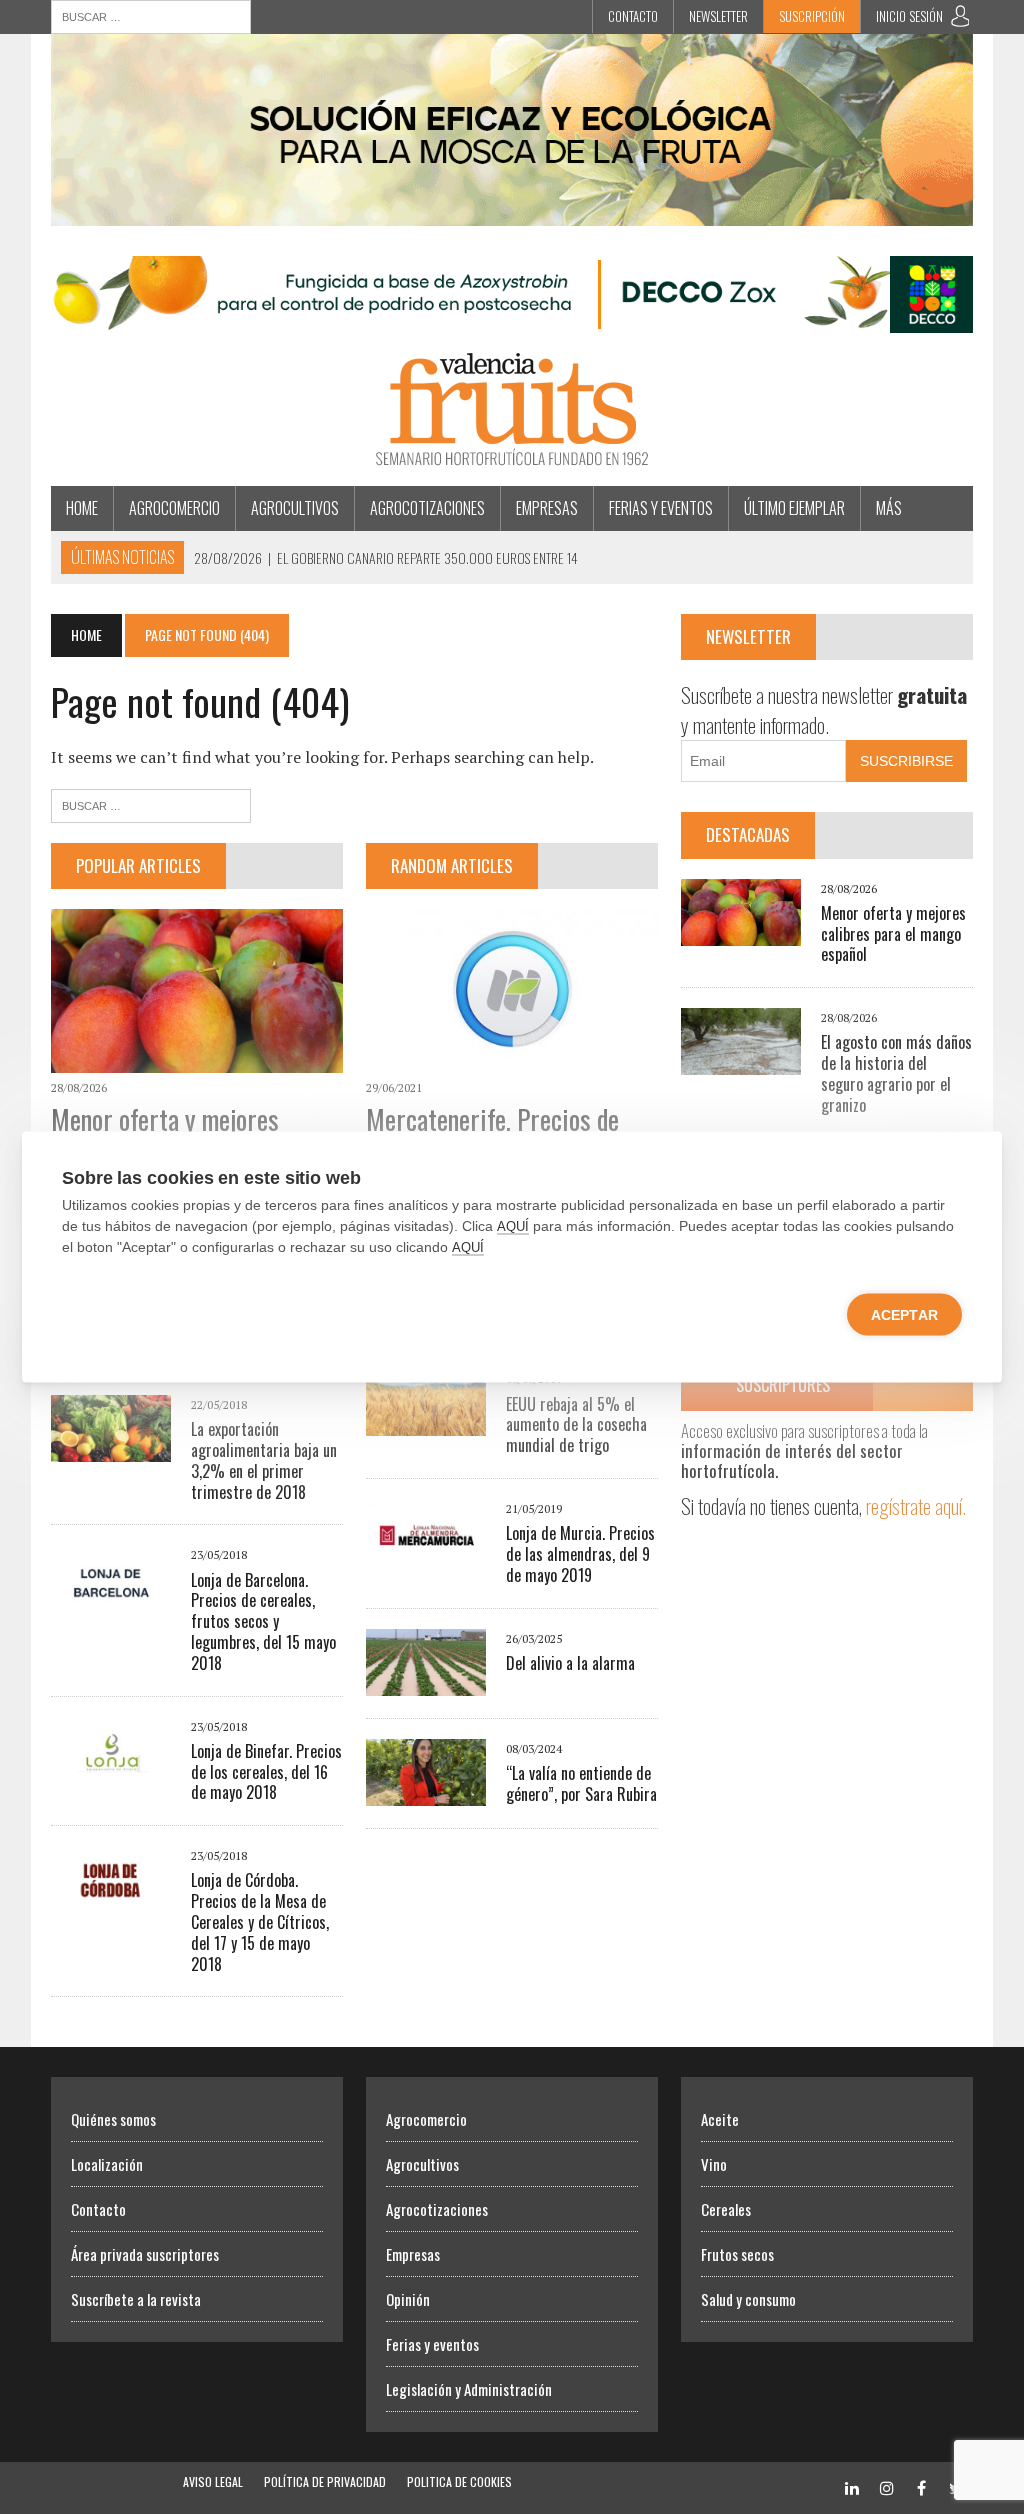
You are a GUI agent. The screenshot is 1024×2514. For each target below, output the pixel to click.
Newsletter (718, 16)
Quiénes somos (113, 2119)
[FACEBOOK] (922, 2486)
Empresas (547, 508)
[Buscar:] (151, 15)
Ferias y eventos (661, 508)
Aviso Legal (213, 2481)
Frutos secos (737, 2254)
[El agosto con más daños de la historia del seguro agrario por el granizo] (741, 1062)
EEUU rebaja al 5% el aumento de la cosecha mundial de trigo (576, 1425)
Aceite (720, 2119)
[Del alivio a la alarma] (426, 1682)
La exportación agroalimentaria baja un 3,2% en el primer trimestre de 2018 (264, 1460)
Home (82, 508)
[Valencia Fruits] (512, 409)
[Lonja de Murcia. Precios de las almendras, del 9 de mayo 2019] (426, 1552)
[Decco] (512, 319)
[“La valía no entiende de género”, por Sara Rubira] (426, 1792)
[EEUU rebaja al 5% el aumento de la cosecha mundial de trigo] (426, 1423)
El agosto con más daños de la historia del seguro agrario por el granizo (896, 1073)
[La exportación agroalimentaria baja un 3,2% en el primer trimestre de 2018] (111, 1448)
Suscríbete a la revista (136, 2299)
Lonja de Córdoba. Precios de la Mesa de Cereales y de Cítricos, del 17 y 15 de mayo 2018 (260, 1921)
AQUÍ (513, 1226)
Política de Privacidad (325, 2481)
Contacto (633, 16)
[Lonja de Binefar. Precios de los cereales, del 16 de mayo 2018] (111, 1770)
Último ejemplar (794, 508)
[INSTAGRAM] (887, 2486)
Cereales (726, 2209)
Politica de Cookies (459, 2481)
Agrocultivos (295, 508)
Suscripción (812, 16)
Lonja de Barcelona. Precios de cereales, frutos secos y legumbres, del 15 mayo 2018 (263, 1621)
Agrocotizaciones (427, 508)
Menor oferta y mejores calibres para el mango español (893, 934)
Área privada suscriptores (145, 2254)
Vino (714, 2164)
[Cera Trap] (512, 212)
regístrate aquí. (916, 1505)
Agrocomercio (174, 508)
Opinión (408, 2299)
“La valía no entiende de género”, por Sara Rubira (581, 1783)
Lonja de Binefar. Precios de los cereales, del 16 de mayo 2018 (266, 1772)
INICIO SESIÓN (909, 16)
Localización (107, 2164)
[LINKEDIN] (852, 2486)
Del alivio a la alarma (570, 1663)
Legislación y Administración (469, 2389)
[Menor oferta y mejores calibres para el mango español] (197, 1059)
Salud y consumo (748, 2299)
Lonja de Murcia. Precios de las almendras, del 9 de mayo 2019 (580, 1554)
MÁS (889, 508)
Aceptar (904, 1315)
